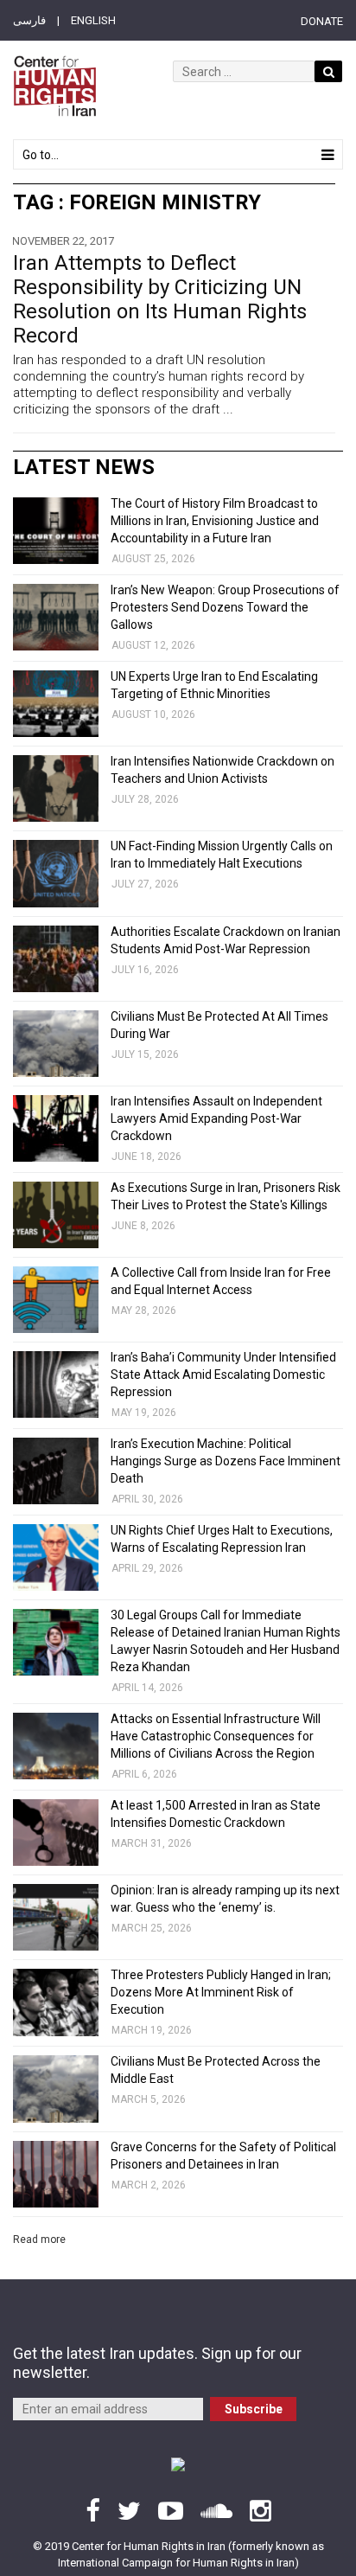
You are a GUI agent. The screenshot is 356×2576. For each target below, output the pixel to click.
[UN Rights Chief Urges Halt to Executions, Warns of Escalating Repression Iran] (56, 1557)
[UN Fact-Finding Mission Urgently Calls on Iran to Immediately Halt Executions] (56, 873)
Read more (39, 2240)
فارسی (29, 20)
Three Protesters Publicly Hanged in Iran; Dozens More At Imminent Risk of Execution (221, 1992)
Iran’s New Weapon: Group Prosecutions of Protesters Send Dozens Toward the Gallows (225, 607)
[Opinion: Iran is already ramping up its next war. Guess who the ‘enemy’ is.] (56, 1917)
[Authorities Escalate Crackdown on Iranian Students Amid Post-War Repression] (56, 959)
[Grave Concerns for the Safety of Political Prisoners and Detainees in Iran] (56, 2174)
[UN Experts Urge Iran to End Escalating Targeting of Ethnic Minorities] (56, 704)
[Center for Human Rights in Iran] (54, 86)
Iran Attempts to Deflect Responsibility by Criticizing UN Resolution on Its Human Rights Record (160, 299)
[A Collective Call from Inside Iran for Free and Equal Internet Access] (56, 1300)
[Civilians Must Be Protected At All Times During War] (56, 1044)
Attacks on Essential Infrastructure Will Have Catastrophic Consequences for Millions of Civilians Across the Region (216, 1736)
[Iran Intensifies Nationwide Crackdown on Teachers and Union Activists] (56, 788)
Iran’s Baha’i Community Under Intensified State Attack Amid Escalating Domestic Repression (223, 1375)
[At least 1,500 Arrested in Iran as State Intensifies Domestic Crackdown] (56, 1833)
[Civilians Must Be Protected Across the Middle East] (56, 2089)
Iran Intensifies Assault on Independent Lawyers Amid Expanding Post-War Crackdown (216, 1118)
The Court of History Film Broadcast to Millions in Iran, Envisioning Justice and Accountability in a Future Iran (215, 521)
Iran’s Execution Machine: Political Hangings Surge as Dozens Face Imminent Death (226, 1461)
